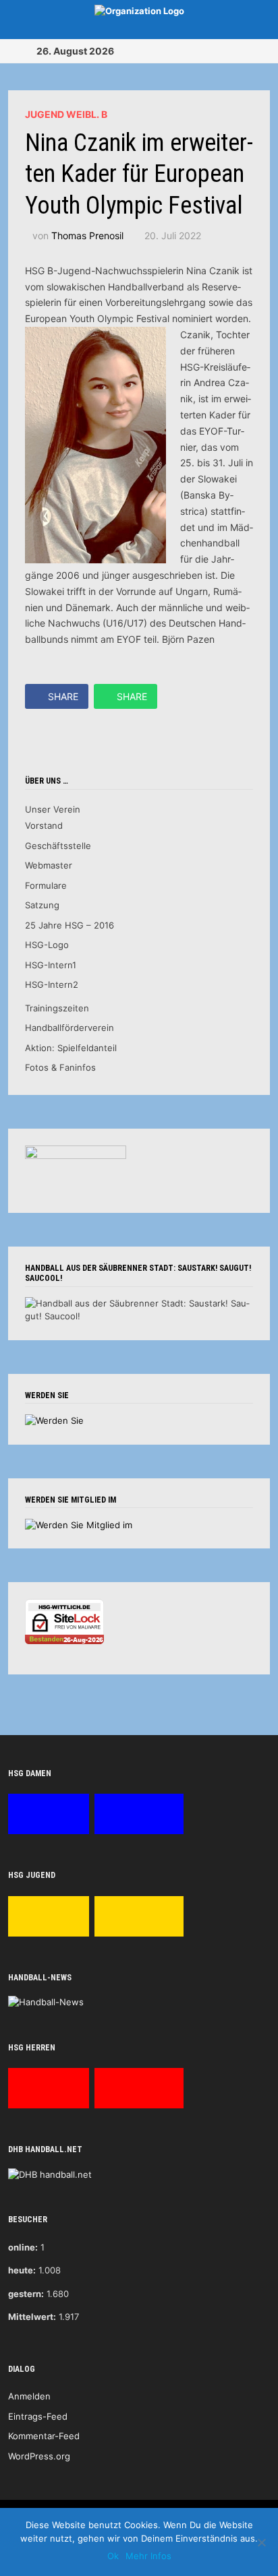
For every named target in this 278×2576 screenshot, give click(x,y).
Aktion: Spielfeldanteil (71, 1048)
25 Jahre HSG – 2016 (69, 925)
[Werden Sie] (54, 1420)
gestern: (26, 2294)
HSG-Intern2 (52, 984)
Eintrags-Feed (38, 2416)
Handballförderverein (69, 1028)
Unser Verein (53, 809)
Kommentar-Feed (44, 2436)
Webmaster (49, 865)
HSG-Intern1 (51, 965)
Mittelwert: (32, 2317)
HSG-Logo (47, 945)
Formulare (46, 885)
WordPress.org (39, 2456)
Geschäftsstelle (58, 846)
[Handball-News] (46, 2002)
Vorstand (44, 825)
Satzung (42, 905)
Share (63, 696)
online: (23, 2247)
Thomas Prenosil (87, 235)
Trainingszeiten (57, 1008)
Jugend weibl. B (66, 114)
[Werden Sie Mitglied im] (79, 1524)
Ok (113, 2556)
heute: (22, 2270)
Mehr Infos (148, 2556)
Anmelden (29, 2396)
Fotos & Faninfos (60, 1067)
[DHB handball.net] (50, 2174)
